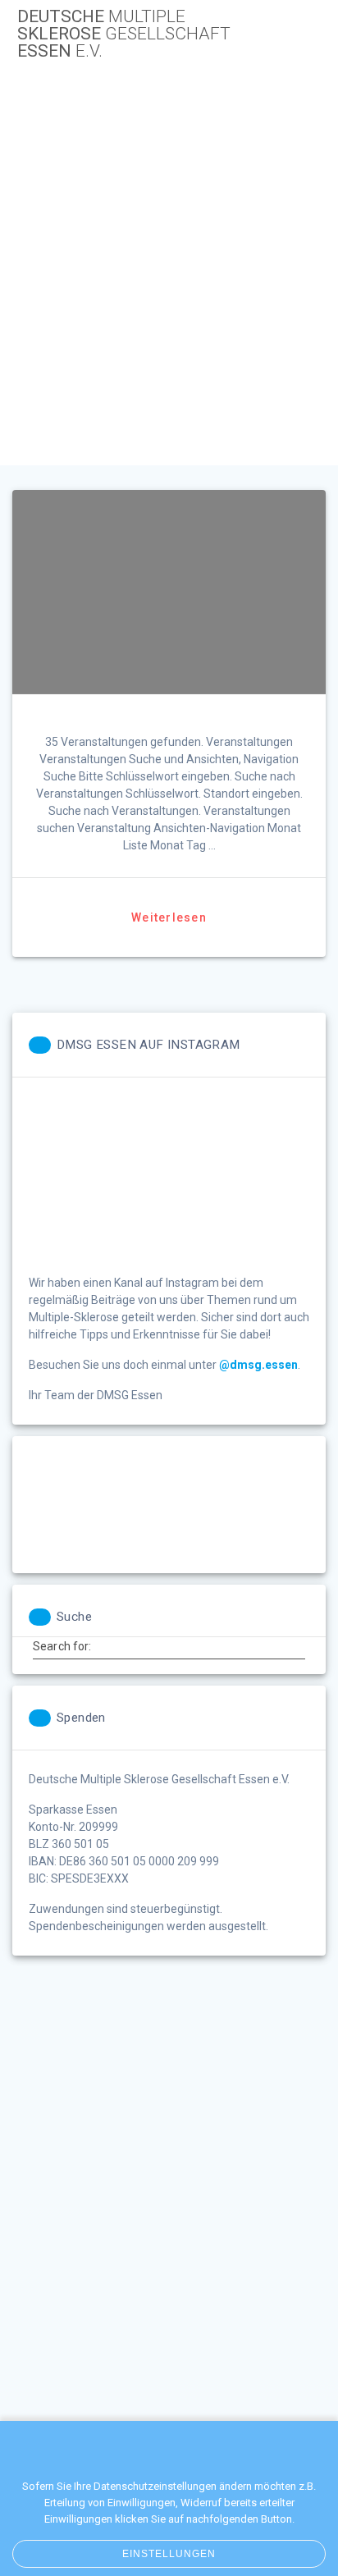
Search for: (62, 1646)
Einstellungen (169, 2554)
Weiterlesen (169, 917)
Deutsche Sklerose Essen (124, 34)
